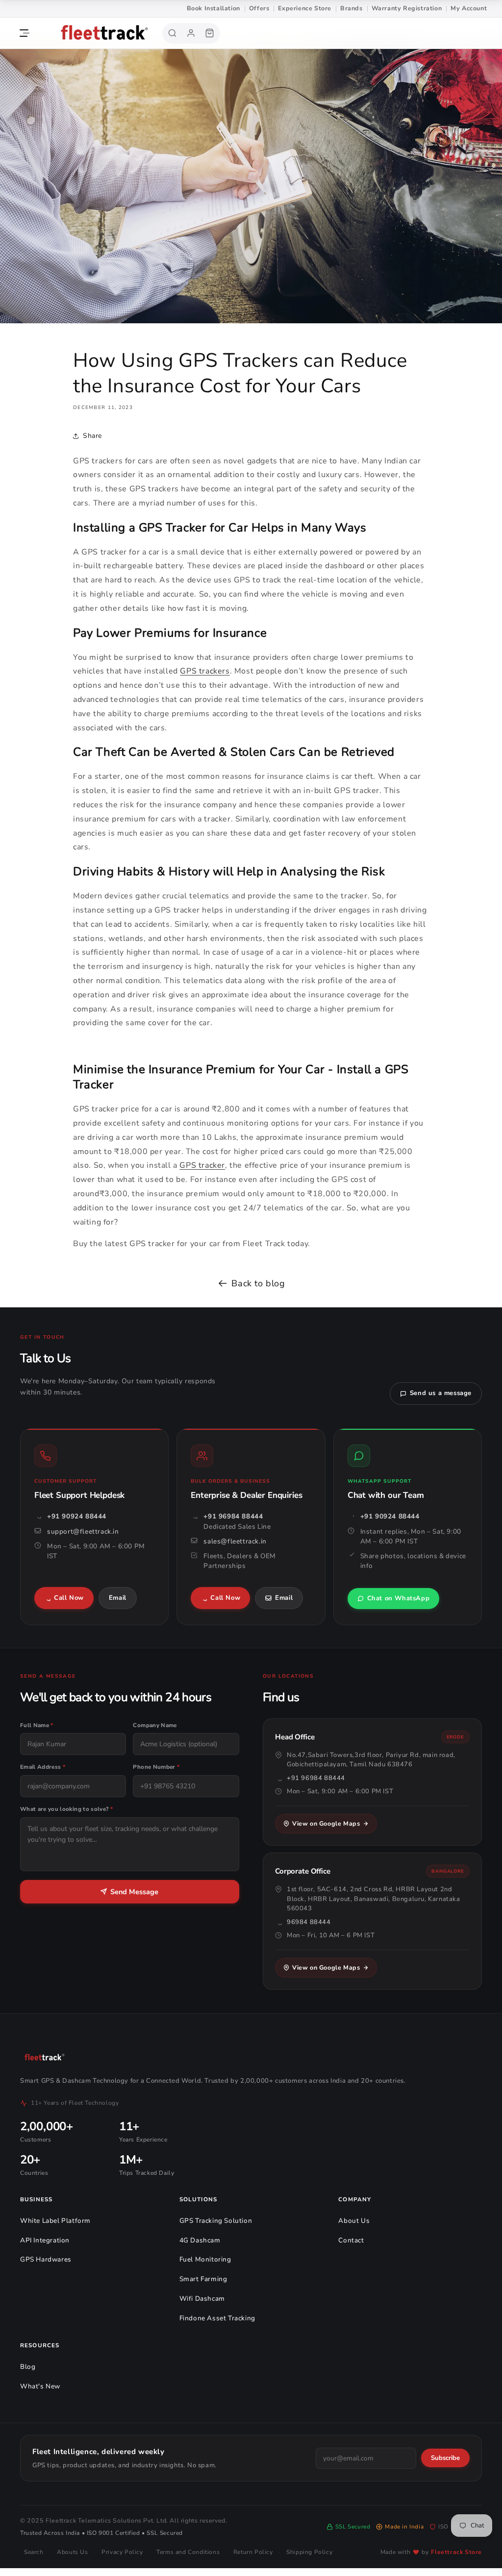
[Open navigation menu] (25, 33)
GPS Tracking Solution (216, 2221)
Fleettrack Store (456, 2552)
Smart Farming (203, 2279)
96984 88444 (309, 1922)
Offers (259, 8)
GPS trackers (205, 671)
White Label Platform (55, 2221)
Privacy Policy (122, 2552)
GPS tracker (202, 1165)
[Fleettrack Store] (98, 33)
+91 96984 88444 (233, 1516)
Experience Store (305, 8)
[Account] (191, 33)
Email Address (43, 1767)
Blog (28, 2367)
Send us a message (441, 1393)
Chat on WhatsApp (399, 1598)
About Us (354, 2221)
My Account (469, 8)
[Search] (173, 33)
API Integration (45, 2240)
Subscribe (445, 2458)
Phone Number (156, 1767)
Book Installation (213, 8)
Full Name (37, 1725)
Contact (351, 2240)
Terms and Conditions (188, 2552)
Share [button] (92, 436)
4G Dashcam (200, 2240)
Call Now (69, 1598)
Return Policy (253, 2552)
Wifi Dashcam (202, 2299)
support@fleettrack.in (83, 1531)
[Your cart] (210, 33)
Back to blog (258, 1283)
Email (118, 1598)
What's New (40, 2386)
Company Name (155, 1725)
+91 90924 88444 (77, 1516)
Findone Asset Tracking (217, 2318)
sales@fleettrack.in (235, 1541)
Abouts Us (72, 2552)
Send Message (134, 1892)
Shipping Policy (309, 2552)
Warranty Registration (407, 8)
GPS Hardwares (46, 2259)
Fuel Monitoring (205, 2259)
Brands (351, 8)
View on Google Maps (326, 1823)
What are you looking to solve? (66, 1809)
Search (34, 2552)
